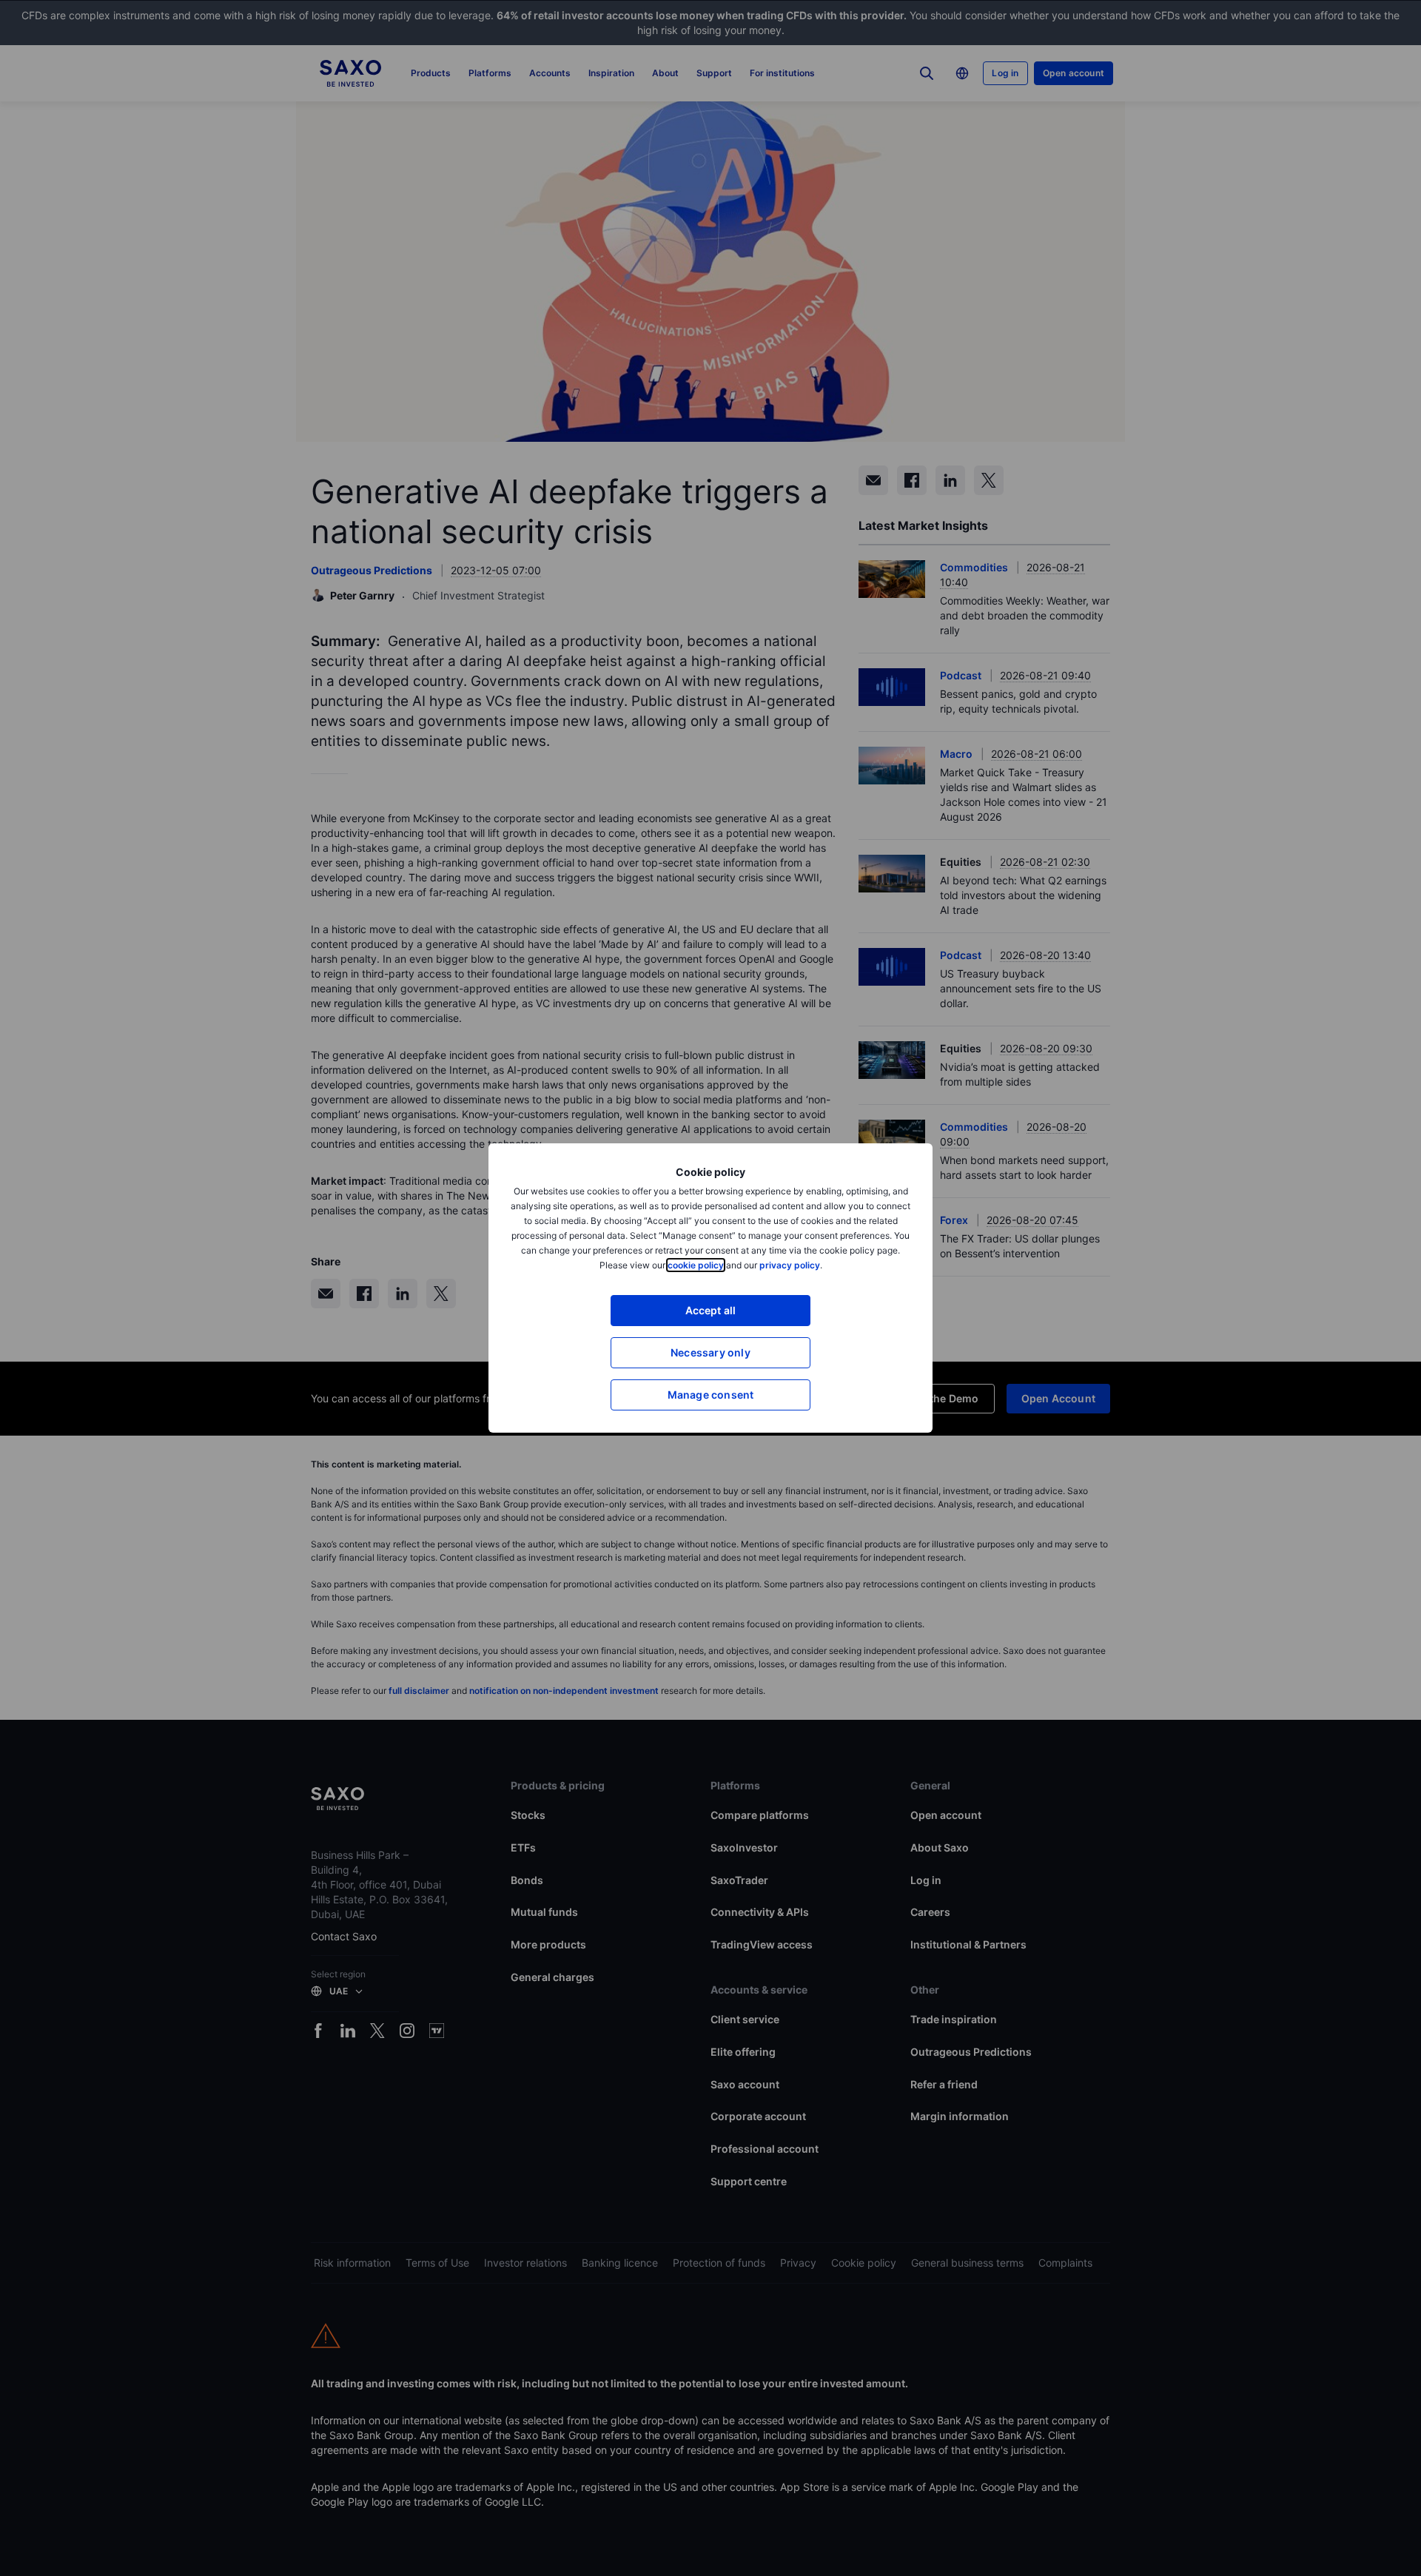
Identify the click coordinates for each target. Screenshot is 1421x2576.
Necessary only (710, 1352)
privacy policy (790, 1265)
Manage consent (711, 1395)
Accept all (711, 1310)
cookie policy (696, 1265)
